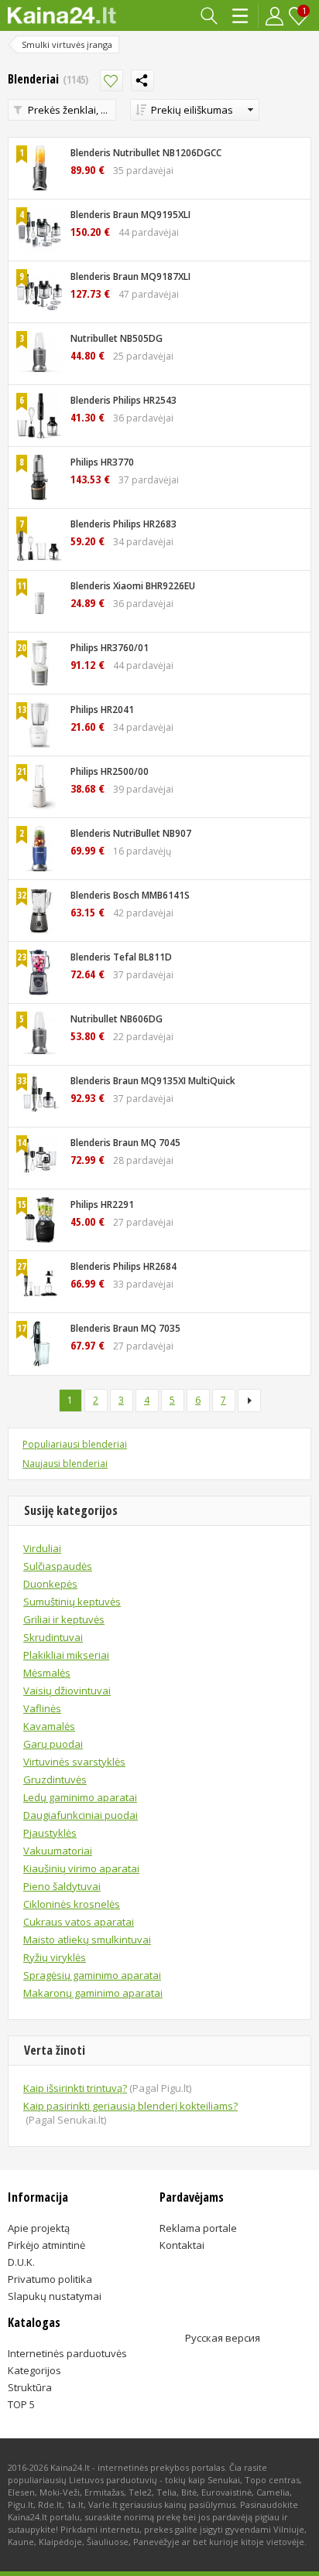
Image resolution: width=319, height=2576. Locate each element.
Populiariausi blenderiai (75, 1444)
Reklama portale (198, 2228)
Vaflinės (42, 1708)
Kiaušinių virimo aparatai (81, 1868)
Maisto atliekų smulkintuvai (87, 1940)
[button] (195, 110)
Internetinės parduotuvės (67, 2353)
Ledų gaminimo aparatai (80, 1797)
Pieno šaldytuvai (62, 1886)
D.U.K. (21, 2262)
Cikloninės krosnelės (72, 1904)
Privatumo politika (50, 2279)
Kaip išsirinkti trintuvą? (107, 2088)
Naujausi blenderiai (65, 1464)
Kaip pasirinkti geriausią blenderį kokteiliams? (130, 2113)
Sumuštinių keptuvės (72, 1602)
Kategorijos (241, 15)
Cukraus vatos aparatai (79, 1922)
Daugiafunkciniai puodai (81, 1815)
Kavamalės (49, 1726)
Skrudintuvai (53, 1637)
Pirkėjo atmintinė (46, 2245)
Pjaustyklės (50, 1833)
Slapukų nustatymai (55, 2296)
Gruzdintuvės (55, 1779)
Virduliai (42, 1548)
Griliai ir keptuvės (64, 1619)
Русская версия (223, 2338)
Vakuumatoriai (58, 1851)
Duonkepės (50, 1584)
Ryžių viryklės (55, 1957)
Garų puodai (53, 1744)
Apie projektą (39, 2228)
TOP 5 (21, 2404)
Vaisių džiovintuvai (67, 1691)
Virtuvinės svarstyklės (74, 1762)
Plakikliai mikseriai (66, 1655)
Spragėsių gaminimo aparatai (92, 1975)
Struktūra (30, 2387)
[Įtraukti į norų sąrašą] (111, 80)
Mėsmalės (47, 1673)
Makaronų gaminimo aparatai (93, 1993)
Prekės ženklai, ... (68, 110)
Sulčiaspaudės (58, 1566)
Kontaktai (182, 2245)
